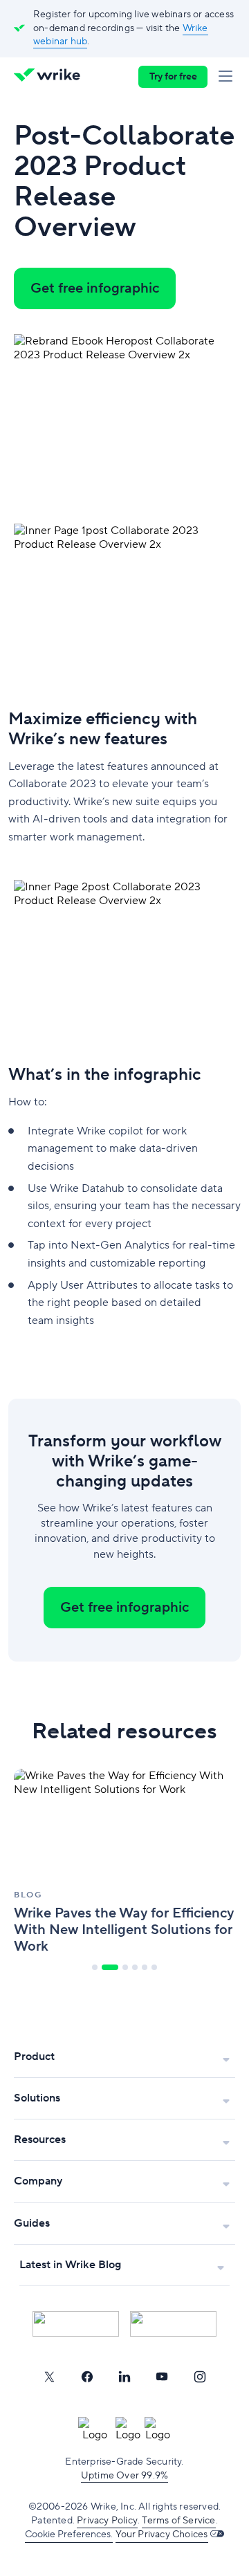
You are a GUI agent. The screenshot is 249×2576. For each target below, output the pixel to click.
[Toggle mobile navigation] (228, 77)
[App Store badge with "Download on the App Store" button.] (76, 2324)
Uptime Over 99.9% (124, 2476)
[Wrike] (51, 77)
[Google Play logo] (173, 2324)
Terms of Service (178, 2521)
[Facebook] (87, 2377)
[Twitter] (49, 2377)
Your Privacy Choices (162, 2534)
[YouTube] (162, 2377)
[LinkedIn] (124, 2377)
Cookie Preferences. (69, 2534)
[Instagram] (200, 2377)
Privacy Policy (107, 2521)
